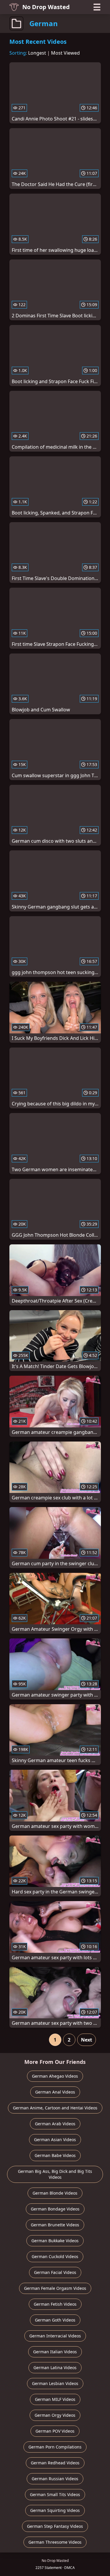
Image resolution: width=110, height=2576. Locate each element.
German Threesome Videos (55, 2542)
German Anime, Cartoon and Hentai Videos (55, 2108)
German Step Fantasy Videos (55, 2526)
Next (87, 2040)
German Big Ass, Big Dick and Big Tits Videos (55, 2174)
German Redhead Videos (55, 2463)
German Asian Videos (55, 2140)
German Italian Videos (55, 2352)
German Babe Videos (55, 2155)
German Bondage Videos (55, 2209)
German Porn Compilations (55, 2447)
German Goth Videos (55, 2320)
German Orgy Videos (55, 2415)
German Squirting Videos (55, 2510)
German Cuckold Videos (55, 2256)
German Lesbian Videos (55, 2383)
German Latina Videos (55, 2368)
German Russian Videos (55, 2479)
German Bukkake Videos (55, 2241)
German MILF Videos (55, 2399)
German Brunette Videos (55, 2225)
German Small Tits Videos (55, 2494)
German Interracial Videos (55, 2336)
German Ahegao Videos (55, 2076)
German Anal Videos (55, 2092)
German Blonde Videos (55, 2193)
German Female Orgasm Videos (55, 2288)
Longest (37, 53)
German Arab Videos (55, 2124)
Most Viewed (65, 53)
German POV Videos (55, 2431)
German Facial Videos (55, 2272)
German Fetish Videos (55, 2304)
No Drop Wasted (46, 7)
